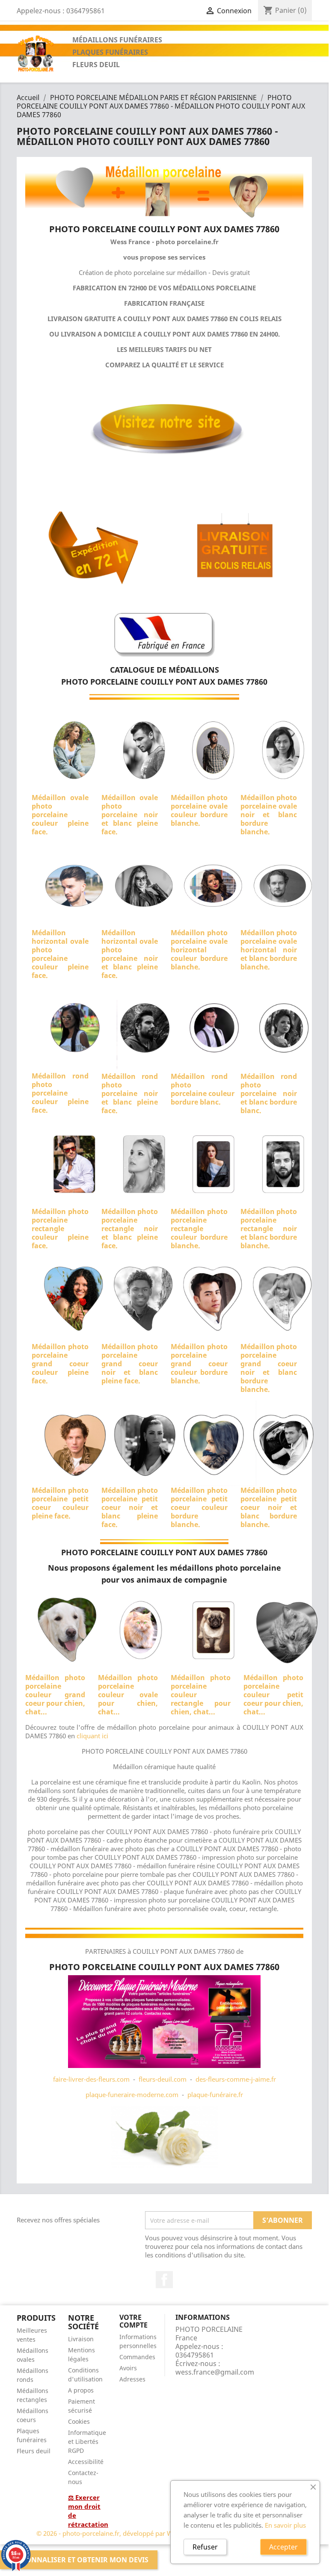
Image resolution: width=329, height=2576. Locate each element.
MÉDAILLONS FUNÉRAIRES (117, 40)
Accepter (283, 2547)
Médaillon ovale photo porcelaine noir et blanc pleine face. (130, 815)
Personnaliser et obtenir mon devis (79, 2560)
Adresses (132, 2379)
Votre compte (133, 2321)
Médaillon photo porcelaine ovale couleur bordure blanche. (199, 810)
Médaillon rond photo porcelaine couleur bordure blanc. (203, 1089)
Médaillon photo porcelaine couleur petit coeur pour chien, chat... (273, 1695)
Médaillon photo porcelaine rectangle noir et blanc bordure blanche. (269, 1229)
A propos (81, 2390)
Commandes (137, 2357)
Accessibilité (86, 2462)
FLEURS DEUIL (96, 65)
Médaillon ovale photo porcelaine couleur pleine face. (60, 815)
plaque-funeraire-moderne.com (132, 2094)
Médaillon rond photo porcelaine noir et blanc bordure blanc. (269, 1093)
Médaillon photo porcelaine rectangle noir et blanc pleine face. (130, 1229)
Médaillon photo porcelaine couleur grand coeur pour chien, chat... (55, 1695)
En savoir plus (285, 2525)
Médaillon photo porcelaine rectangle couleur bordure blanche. (199, 1229)
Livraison (81, 2339)
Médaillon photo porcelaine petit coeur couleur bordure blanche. (199, 1507)
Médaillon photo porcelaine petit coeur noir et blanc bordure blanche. (269, 1507)
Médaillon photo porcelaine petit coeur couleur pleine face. (60, 1503)
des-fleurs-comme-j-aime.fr (236, 2079)
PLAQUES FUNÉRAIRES (110, 52)
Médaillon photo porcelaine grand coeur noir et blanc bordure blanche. (269, 1368)
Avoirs (128, 2368)
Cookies (79, 2421)
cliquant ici (92, 1736)
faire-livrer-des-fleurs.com (91, 2079)
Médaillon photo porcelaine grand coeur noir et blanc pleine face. (130, 1364)
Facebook (164, 2280)
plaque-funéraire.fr (215, 2094)
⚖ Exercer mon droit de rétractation (88, 2511)
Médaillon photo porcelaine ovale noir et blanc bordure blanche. (269, 815)
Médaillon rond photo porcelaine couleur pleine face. (60, 1093)
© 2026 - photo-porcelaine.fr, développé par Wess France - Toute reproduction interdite (164, 2533)
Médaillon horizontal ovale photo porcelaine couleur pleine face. (60, 954)
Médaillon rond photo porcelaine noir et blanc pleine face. (130, 1093)
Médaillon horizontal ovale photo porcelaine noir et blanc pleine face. (130, 954)
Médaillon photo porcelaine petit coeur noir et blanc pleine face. (130, 1507)
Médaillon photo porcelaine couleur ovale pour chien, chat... (128, 1695)
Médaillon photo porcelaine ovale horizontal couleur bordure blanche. (199, 950)
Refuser (205, 2547)
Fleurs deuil (34, 2451)
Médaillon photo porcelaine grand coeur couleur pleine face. (60, 1364)
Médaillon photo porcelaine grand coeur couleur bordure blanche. (199, 1364)
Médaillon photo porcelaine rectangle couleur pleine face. (60, 1229)
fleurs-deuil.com (163, 2079)
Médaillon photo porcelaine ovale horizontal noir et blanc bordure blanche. (269, 950)
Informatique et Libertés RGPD (87, 2442)
